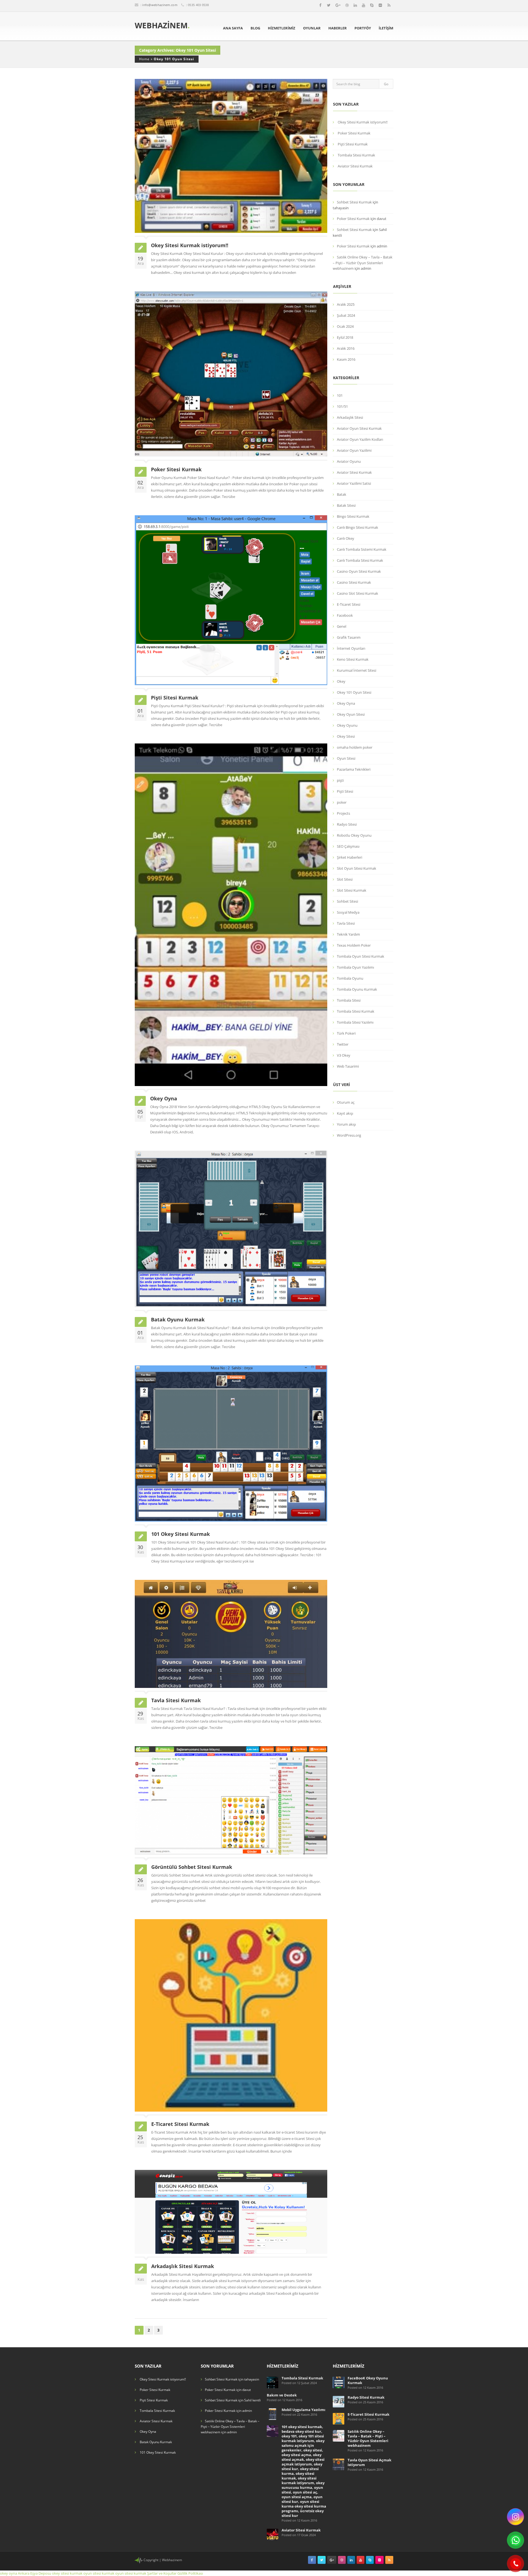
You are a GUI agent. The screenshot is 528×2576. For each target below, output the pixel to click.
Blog (255, 28)
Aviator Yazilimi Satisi (354, 483)
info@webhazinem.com (160, 5)
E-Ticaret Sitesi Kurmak (180, 2124)
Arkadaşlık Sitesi (350, 417)
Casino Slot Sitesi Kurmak (358, 593)
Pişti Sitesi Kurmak (175, 698)
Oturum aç (346, 1102)
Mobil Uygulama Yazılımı (303, 2410)
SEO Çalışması (348, 846)
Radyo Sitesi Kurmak (366, 2397)
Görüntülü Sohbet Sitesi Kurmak (192, 1867)
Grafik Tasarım (349, 637)
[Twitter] (329, 5)
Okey (341, 681)
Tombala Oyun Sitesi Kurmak (361, 956)
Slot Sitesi (345, 879)
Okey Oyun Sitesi (351, 714)
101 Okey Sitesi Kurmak (181, 1534)
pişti (340, 780)
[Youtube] (364, 5)
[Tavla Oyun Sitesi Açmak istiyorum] (339, 2464)
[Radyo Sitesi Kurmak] (339, 2401)
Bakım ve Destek (282, 2395)
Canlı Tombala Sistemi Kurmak (362, 549)
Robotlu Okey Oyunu (354, 835)
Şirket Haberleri (350, 857)
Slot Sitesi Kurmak (352, 890)
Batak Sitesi (346, 505)
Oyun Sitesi (346, 758)
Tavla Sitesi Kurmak (176, 1700)
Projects (343, 813)
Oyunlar (312, 28)
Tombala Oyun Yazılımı (355, 967)
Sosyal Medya (348, 912)
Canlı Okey (346, 538)
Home (144, 59)
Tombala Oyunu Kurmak (357, 989)
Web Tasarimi (348, 1066)
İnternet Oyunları (351, 648)
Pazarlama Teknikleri (354, 769)
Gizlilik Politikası (190, 2573)
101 (340, 395)
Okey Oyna (164, 1098)
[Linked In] (355, 5)
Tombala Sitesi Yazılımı (355, 1022)
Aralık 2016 (346, 348)
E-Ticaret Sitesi (349, 604)
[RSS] (389, 5)
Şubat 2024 (346, 315)
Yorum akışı (346, 1124)
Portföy (363, 28)
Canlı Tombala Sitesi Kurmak (360, 560)
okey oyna (9, 2573)
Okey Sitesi (346, 736)
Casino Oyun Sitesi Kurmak (359, 571)
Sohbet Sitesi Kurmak (354, 202)
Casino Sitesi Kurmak (354, 582)
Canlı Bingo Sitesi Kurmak (358, 527)
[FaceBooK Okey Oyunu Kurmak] (339, 2382)
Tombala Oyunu (350, 978)
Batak (342, 494)
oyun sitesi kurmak (99, 2573)
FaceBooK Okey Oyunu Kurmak (368, 2380)
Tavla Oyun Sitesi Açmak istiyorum (369, 2462)
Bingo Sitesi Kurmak (353, 516)
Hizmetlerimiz (282, 28)
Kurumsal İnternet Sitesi (357, 670)
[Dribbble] (347, 5)
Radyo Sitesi (347, 824)
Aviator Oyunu (349, 461)
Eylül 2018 (345, 337)
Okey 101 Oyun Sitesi (174, 59)
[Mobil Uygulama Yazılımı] (273, 2414)
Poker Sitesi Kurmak (176, 469)
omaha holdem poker (355, 747)
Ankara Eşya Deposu (35, 2573)
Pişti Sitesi (345, 791)
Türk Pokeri (346, 1033)
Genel (342, 626)
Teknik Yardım (348, 934)
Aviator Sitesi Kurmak (355, 166)
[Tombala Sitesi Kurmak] (273, 2382)
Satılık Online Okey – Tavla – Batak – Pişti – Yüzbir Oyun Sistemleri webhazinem (363, 263)
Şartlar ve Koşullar (162, 2573)
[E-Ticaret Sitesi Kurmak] (339, 2418)
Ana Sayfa (233, 28)
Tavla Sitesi (346, 923)
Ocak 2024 (345, 326)
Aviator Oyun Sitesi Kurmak (359, 428)
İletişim (386, 28)
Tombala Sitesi (349, 1000)
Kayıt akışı (345, 1113)
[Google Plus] (338, 5)
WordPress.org (349, 1135)
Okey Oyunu (347, 725)
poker (342, 802)
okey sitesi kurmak (67, 2573)
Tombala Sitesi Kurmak (356, 155)
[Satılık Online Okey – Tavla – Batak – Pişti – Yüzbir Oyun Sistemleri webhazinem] (339, 2435)
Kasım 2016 (346, 359)
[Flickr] (380, 5)
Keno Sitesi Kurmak (353, 659)
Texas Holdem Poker (354, 945)
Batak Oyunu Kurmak (178, 1319)
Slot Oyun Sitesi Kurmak (357, 868)
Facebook (345, 615)
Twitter (343, 1044)
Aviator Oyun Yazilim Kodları (360, 439)
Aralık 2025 (346, 304)
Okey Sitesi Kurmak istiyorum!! (190, 245)
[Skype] (372, 5)
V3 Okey (344, 1055)
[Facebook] (320, 5)
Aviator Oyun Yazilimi (354, 450)
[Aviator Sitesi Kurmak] (273, 2534)
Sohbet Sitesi (347, 901)
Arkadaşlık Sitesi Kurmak (183, 2266)
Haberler (338, 28)
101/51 (342, 406)
